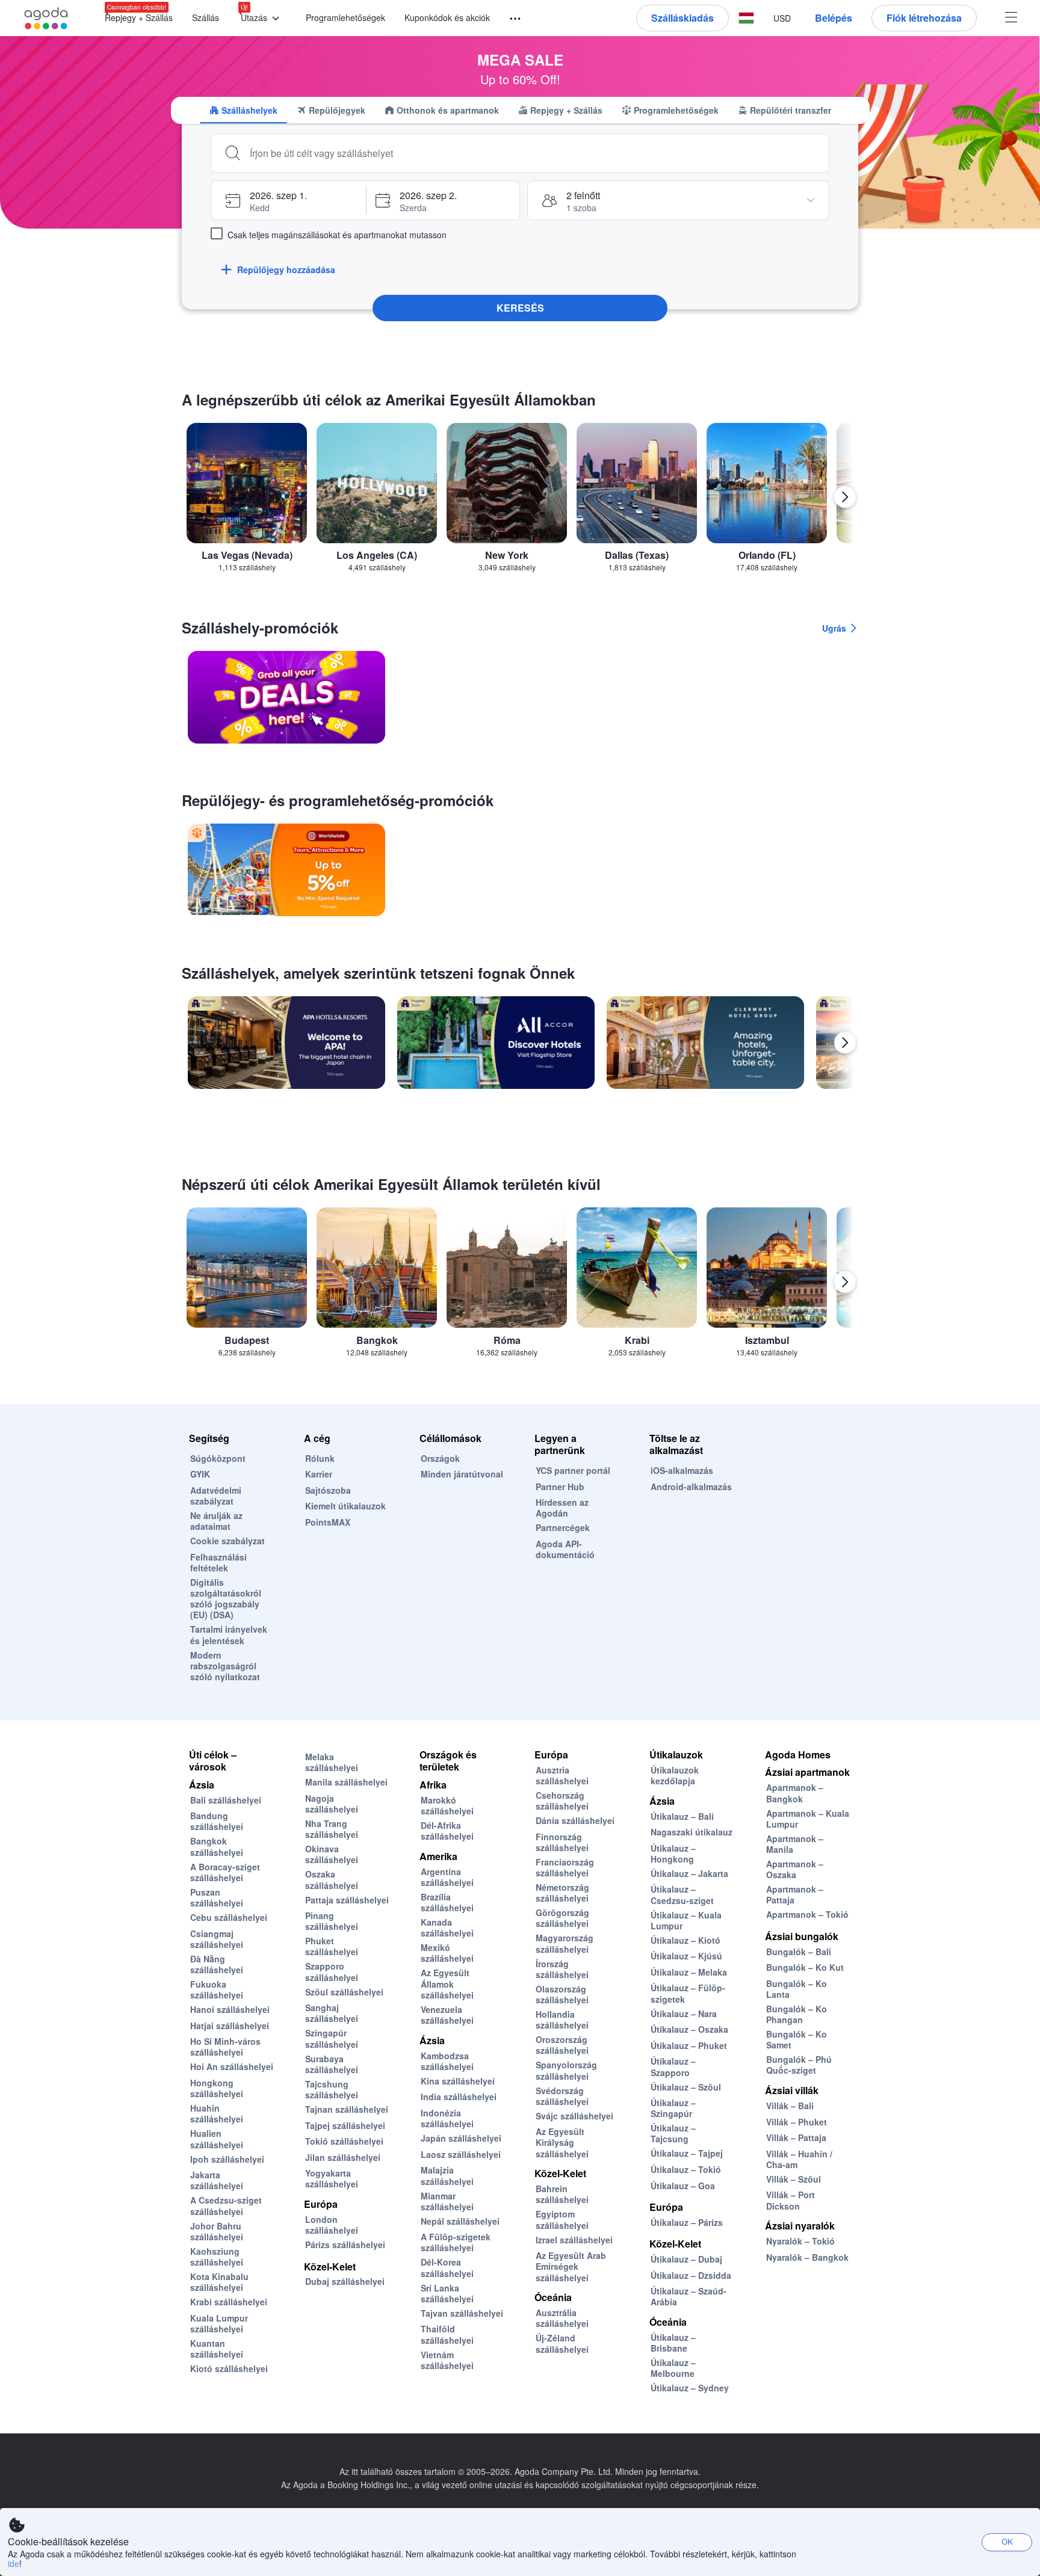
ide (14, 2563)
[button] (262, 18)
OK (1007, 2541)
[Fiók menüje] (1011, 18)
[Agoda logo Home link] (46, 18)
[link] (286, 697)
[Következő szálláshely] (845, 1043)
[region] (520, 502)
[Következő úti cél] (845, 497)
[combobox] (534, 153)
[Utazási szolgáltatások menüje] (510, 19)
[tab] (243, 110)
